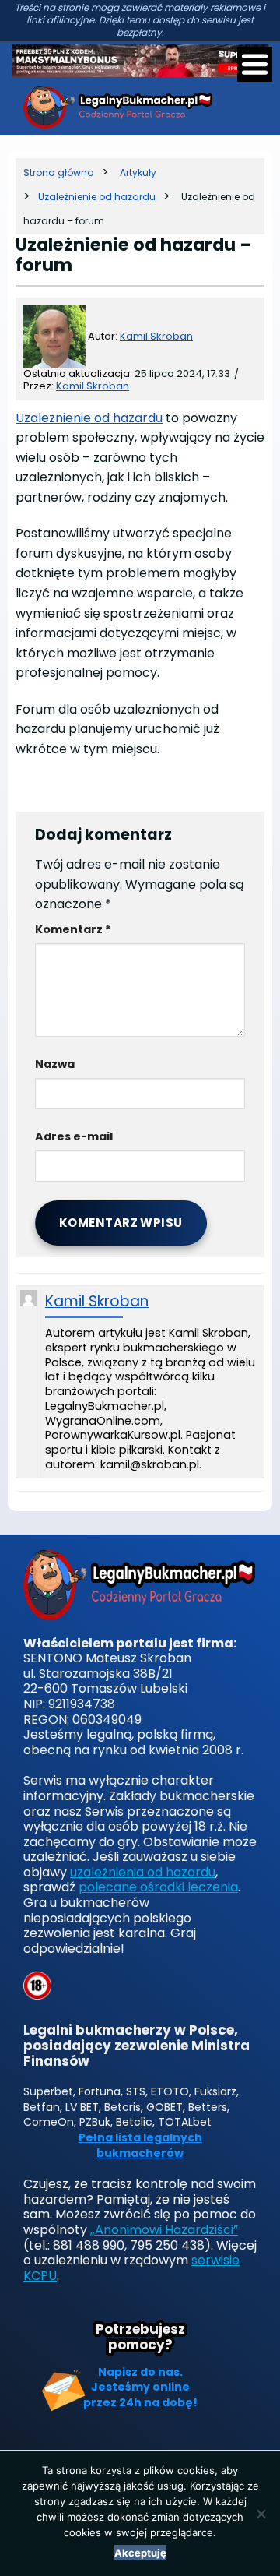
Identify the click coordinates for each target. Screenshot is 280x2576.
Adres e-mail (74, 1136)
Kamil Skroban (156, 336)
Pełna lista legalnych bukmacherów (140, 2146)
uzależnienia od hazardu (143, 1872)
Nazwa (55, 1064)
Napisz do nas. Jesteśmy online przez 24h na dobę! (140, 2387)
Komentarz (73, 929)
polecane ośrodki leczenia (158, 1887)
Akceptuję (140, 2553)
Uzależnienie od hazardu (89, 418)
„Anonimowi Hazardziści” (164, 2230)
